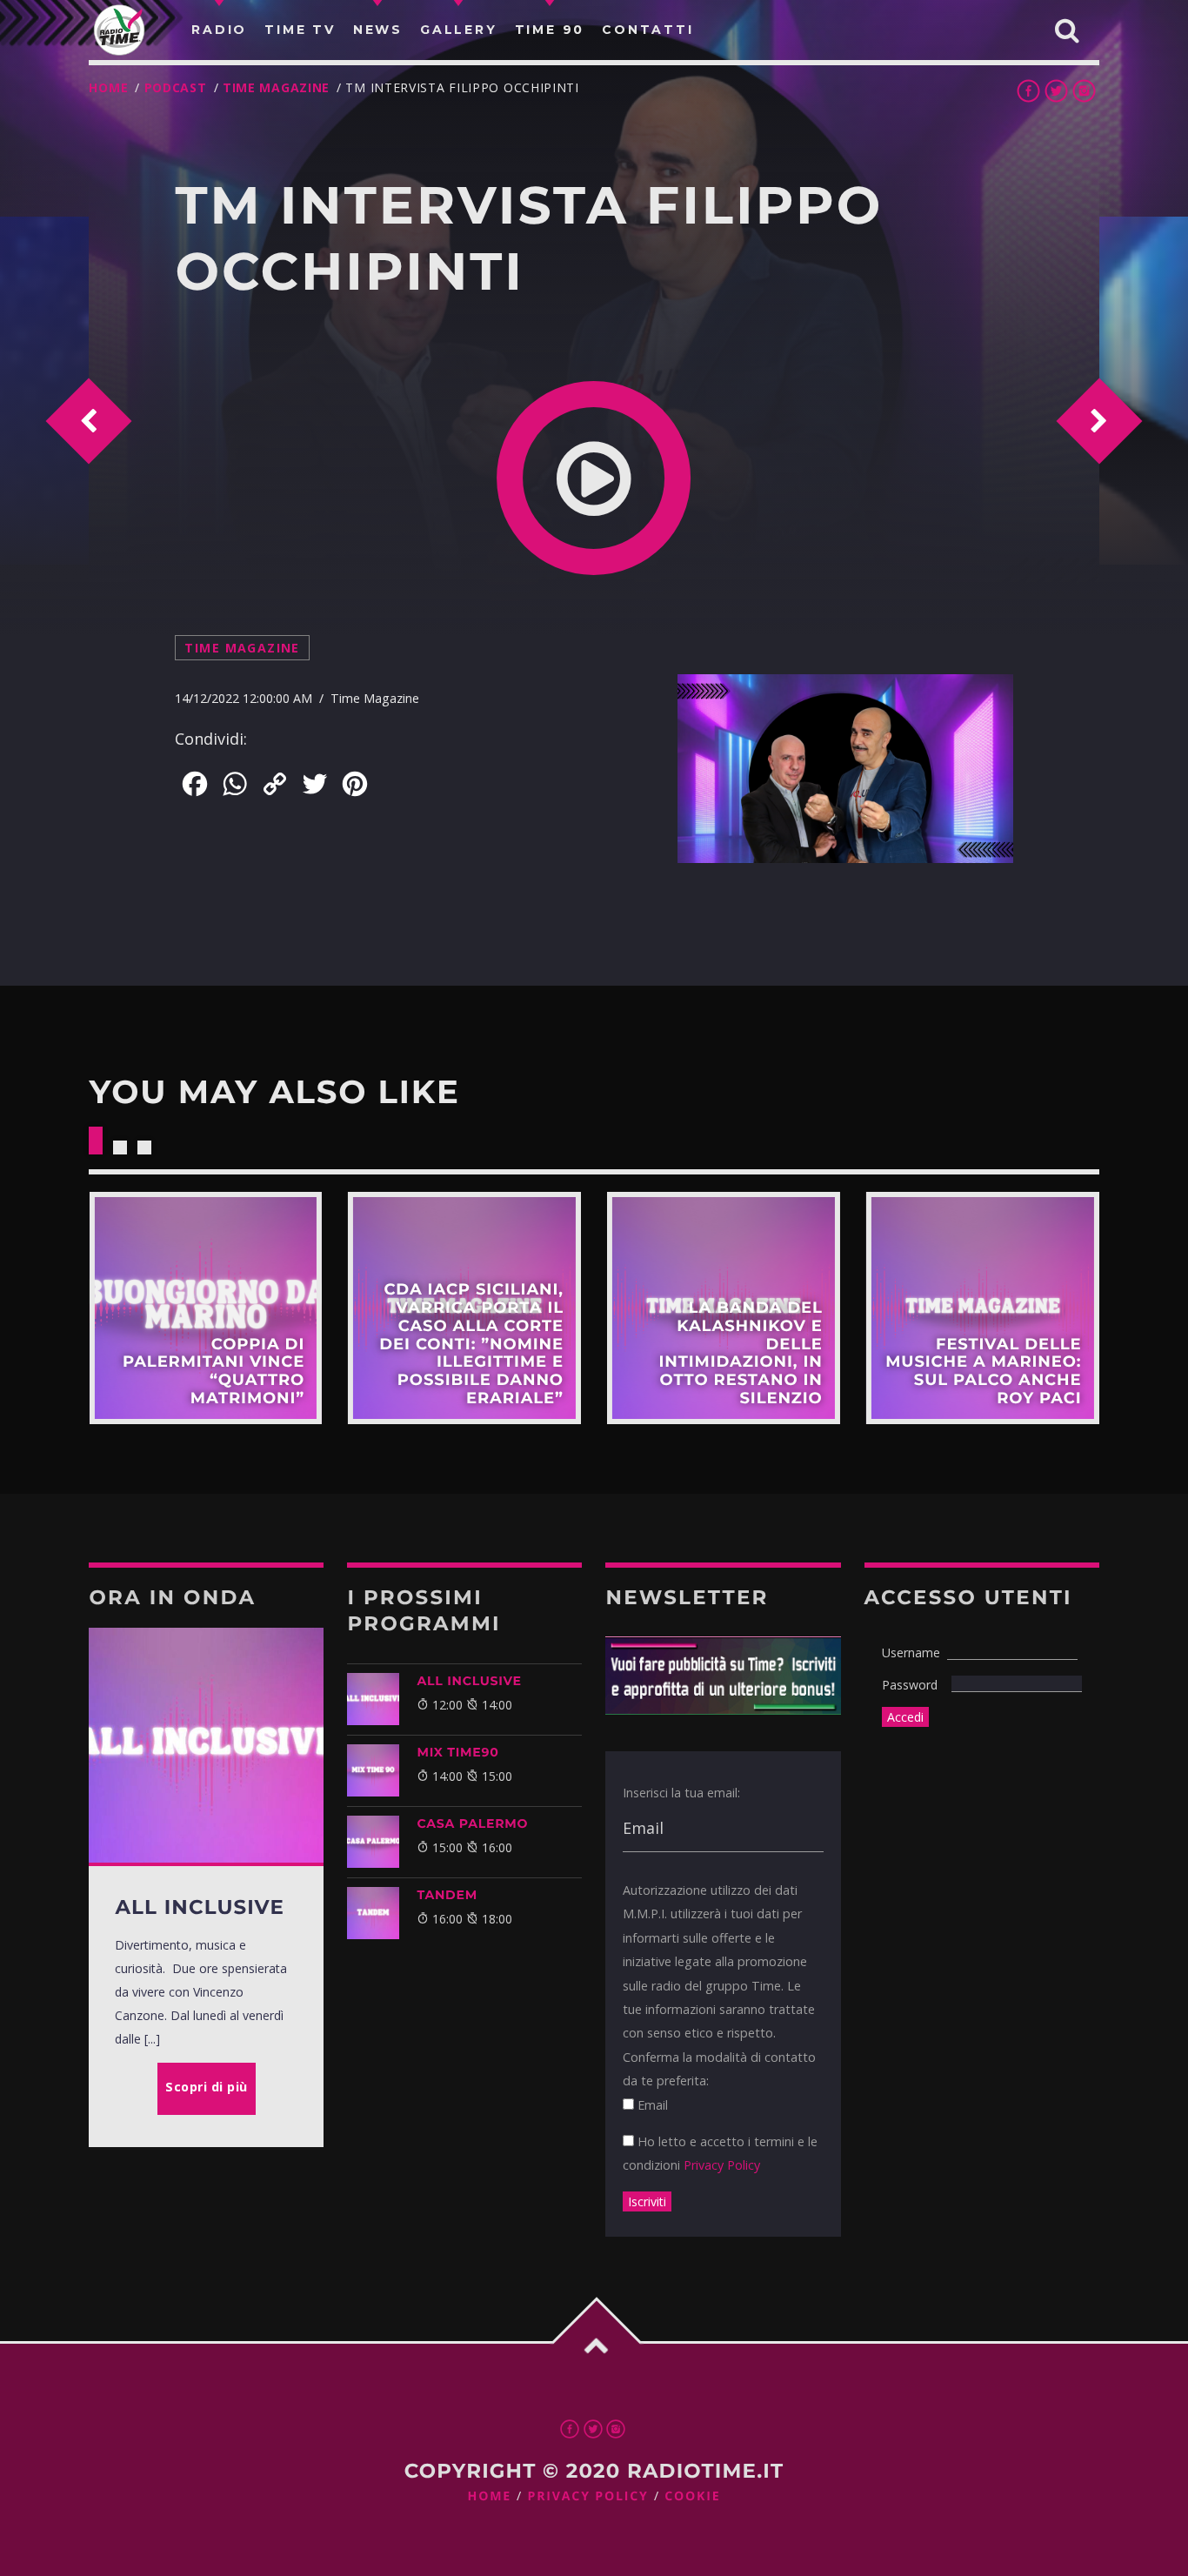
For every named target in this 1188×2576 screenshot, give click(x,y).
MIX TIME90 (457, 1752)
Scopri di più (205, 1308)
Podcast (176, 87)
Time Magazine (276, 87)
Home (108, 87)
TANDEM (447, 1895)
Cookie (692, 2496)
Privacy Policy (722, 2165)
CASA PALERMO (472, 1823)
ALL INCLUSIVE (469, 1681)
